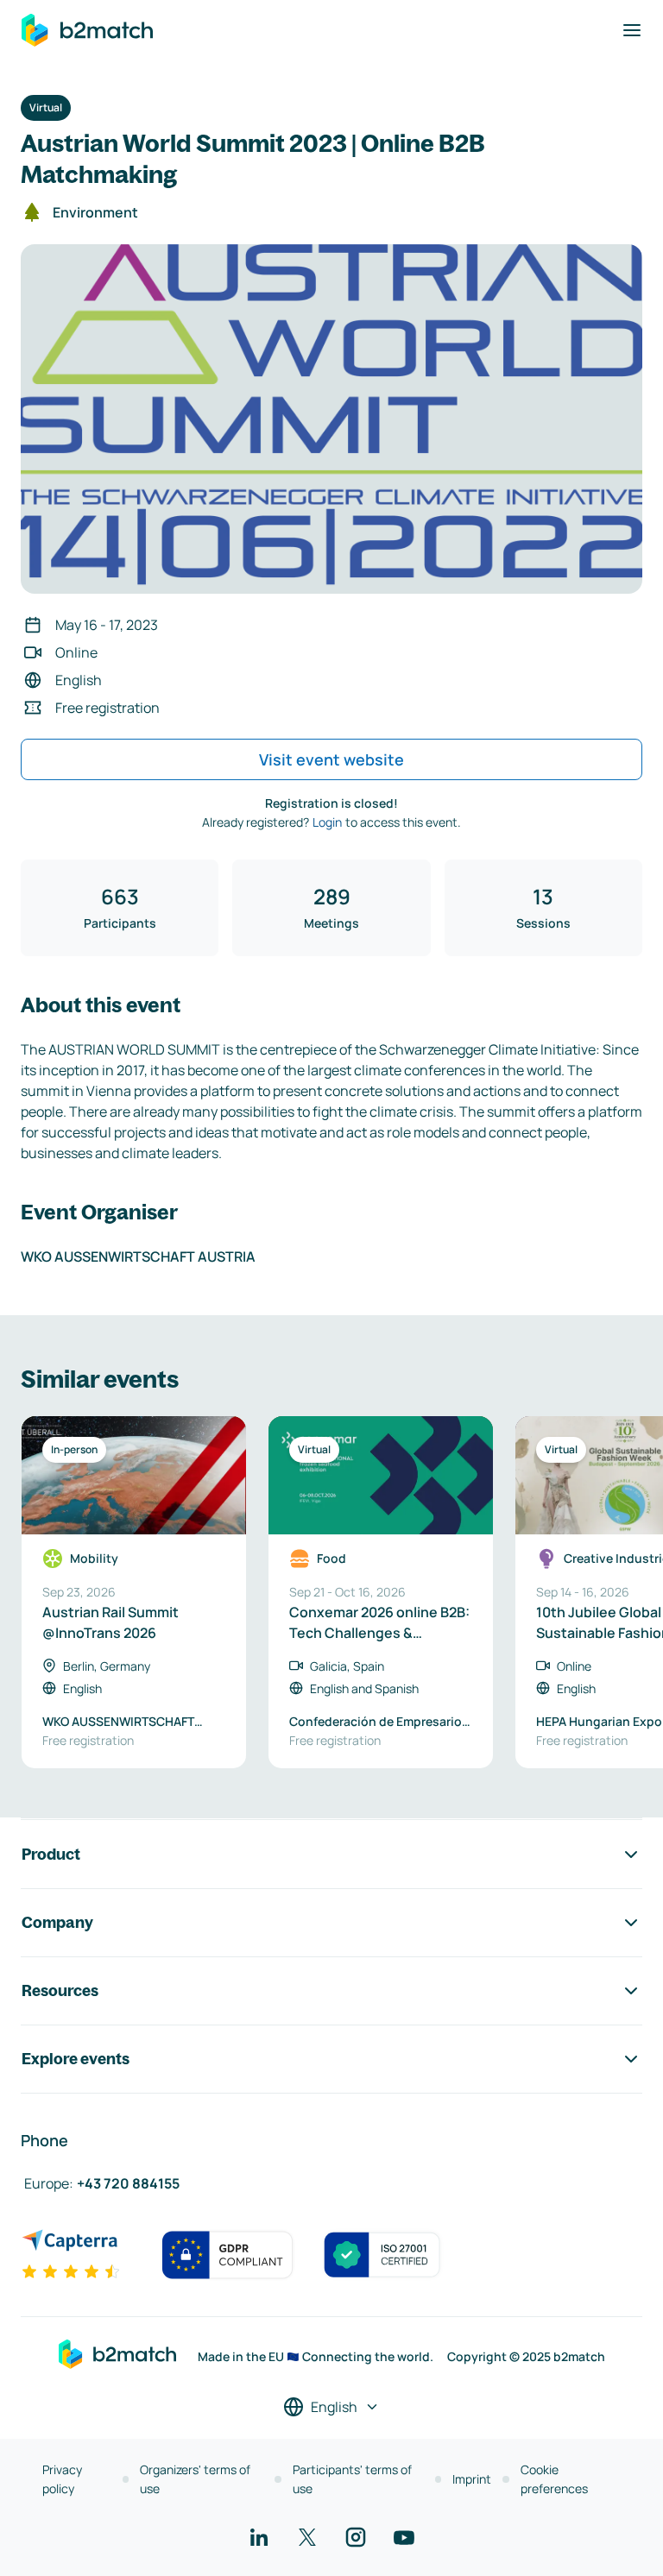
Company (57, 1922)
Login (327, 822)
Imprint (472, 2479)
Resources (60, 1990)
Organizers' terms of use (195, 2479)
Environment (95, 212)
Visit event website (331, 759)
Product (51, 1854)
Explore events (76, 2059)
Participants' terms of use (352, 2479)
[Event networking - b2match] (87, 30)
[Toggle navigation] (632, 30)
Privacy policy (62, 2479)
